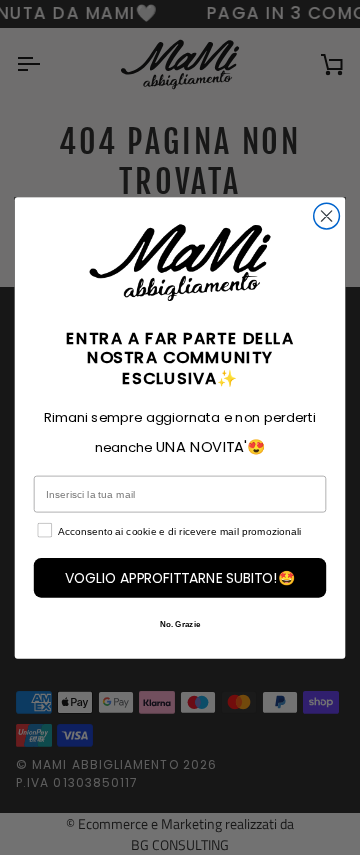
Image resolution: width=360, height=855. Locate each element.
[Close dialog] (327, 216)
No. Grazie (180, 623)
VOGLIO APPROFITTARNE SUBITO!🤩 (180, 577)
